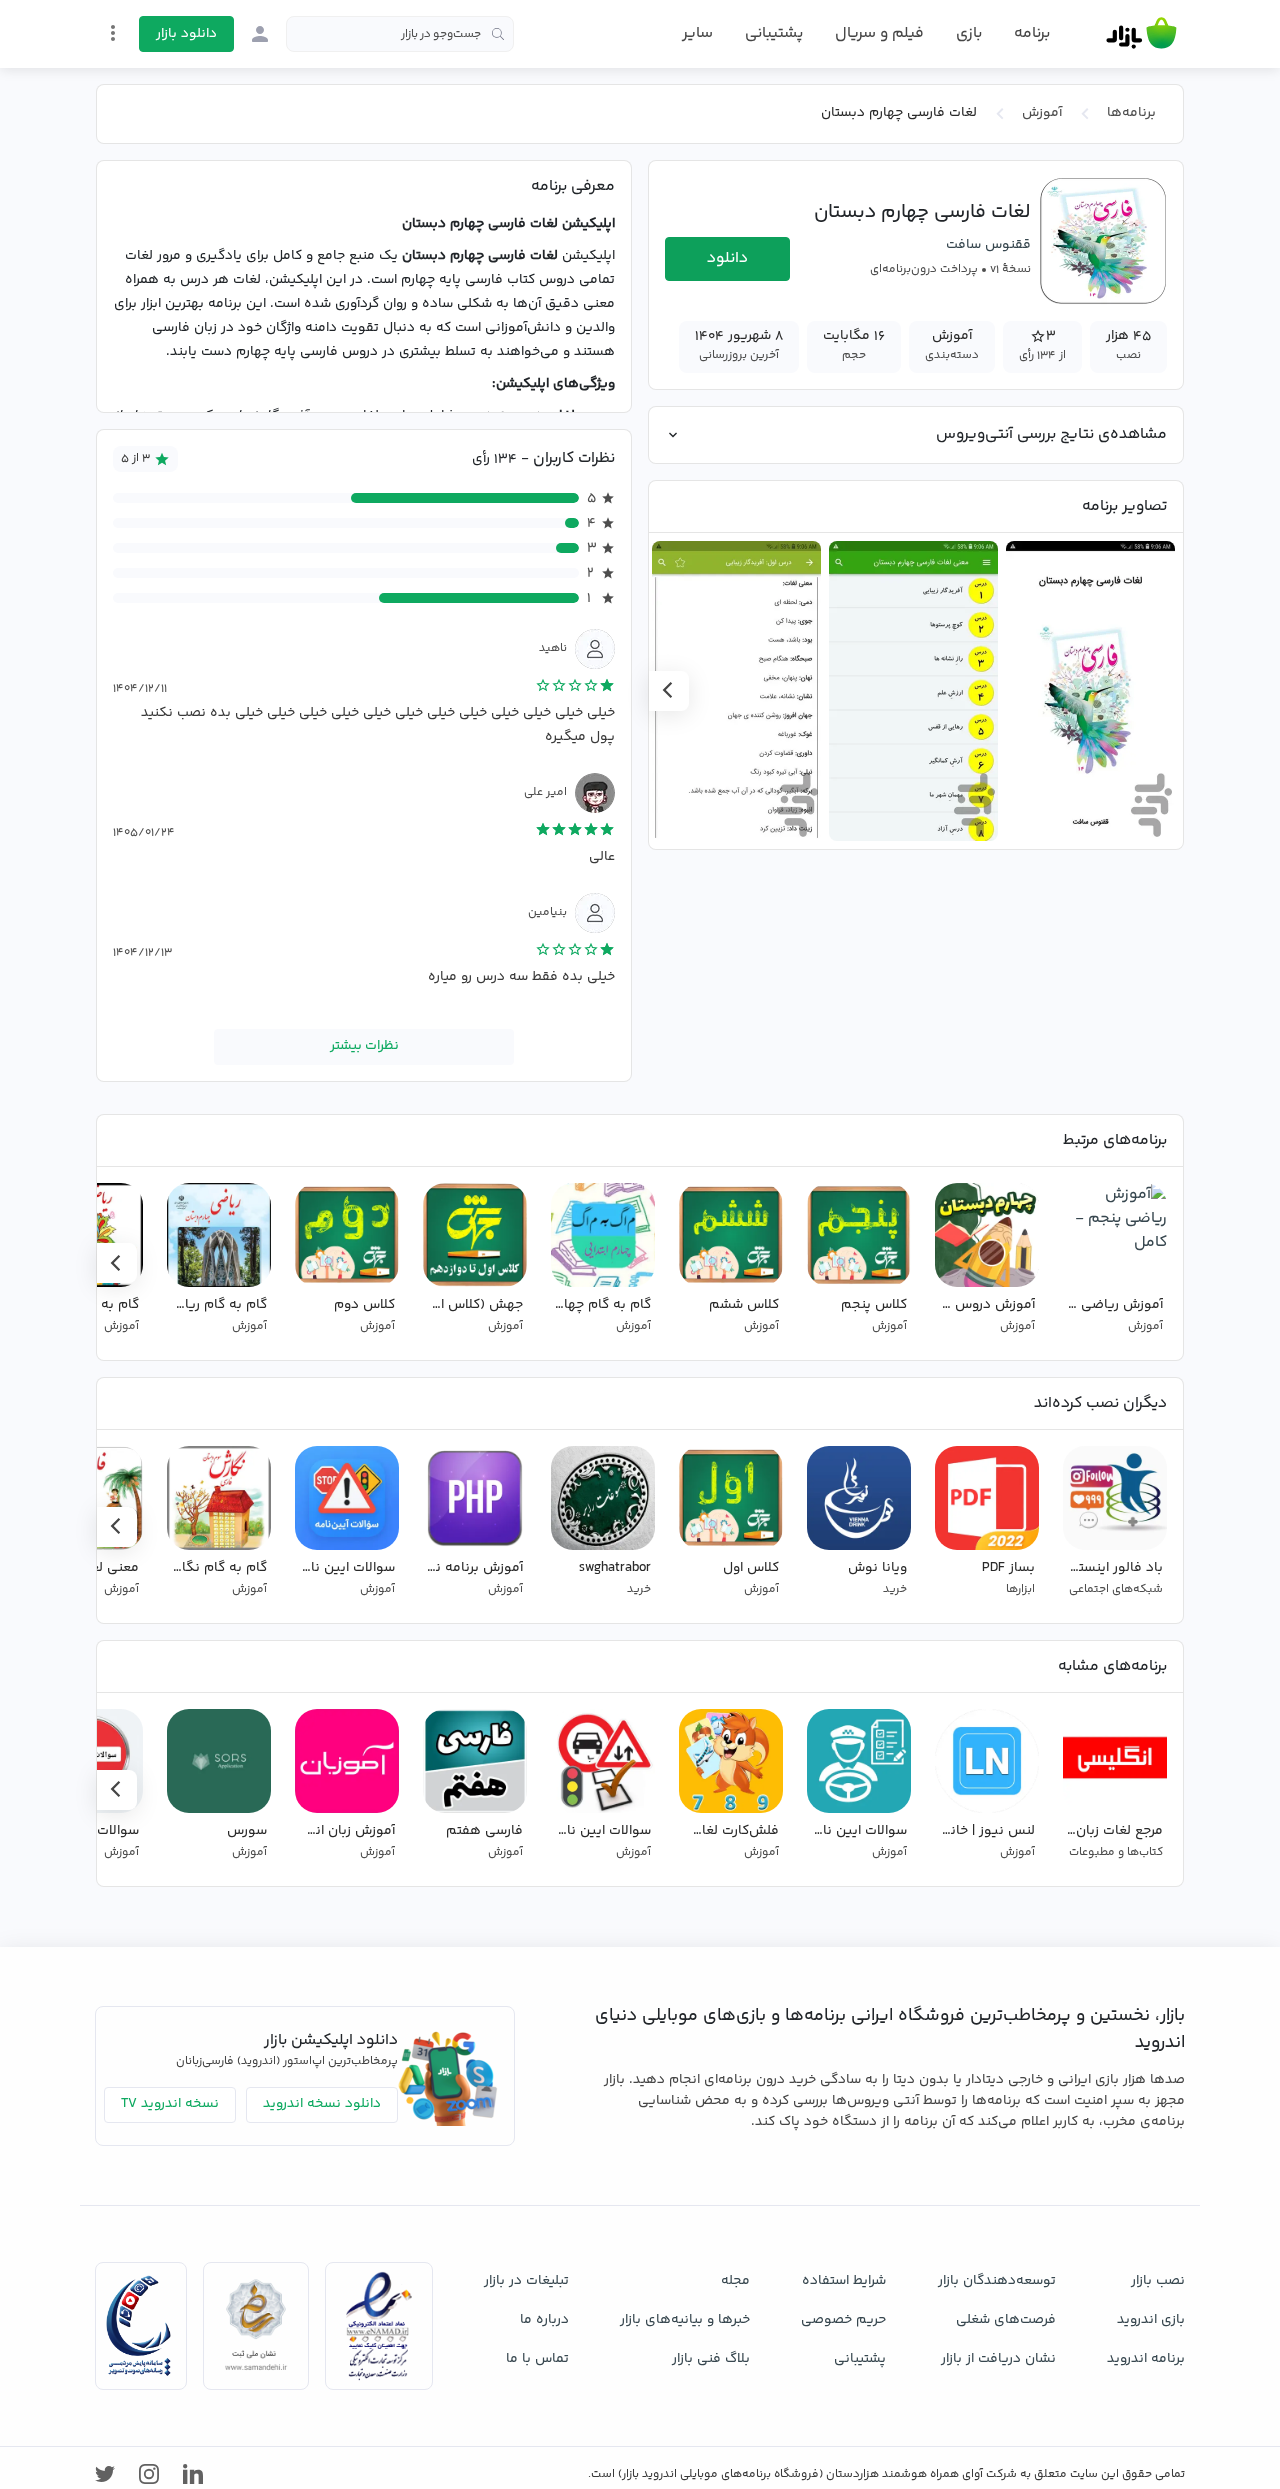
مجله (735, 2281)
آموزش (1042, 113)
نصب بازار (1158, 2281)
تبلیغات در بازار (526, 2281)
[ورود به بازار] (260, 34)
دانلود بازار (186, 34)
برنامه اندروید (1146, 2359)
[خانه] (1141, 34)
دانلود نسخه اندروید (322, 2104)
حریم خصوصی (843, 2320)
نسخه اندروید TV (170, 2104)
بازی (969, 34)
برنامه (1032, 34)
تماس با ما (537, 2359)
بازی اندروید (1151, 2320)
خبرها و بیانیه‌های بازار (685, 2320)
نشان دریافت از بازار (998, 2359)
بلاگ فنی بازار (711, 2359)
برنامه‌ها (1131, 113)
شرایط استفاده (844, 2281)
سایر (697, 34)
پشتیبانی (774, 33)
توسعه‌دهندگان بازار (997, 2281)
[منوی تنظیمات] (113, 33)
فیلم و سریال (879, 33)
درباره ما (544, 2320)
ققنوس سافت (988, 245)
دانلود (727, 258)
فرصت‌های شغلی (1006, 2320)
